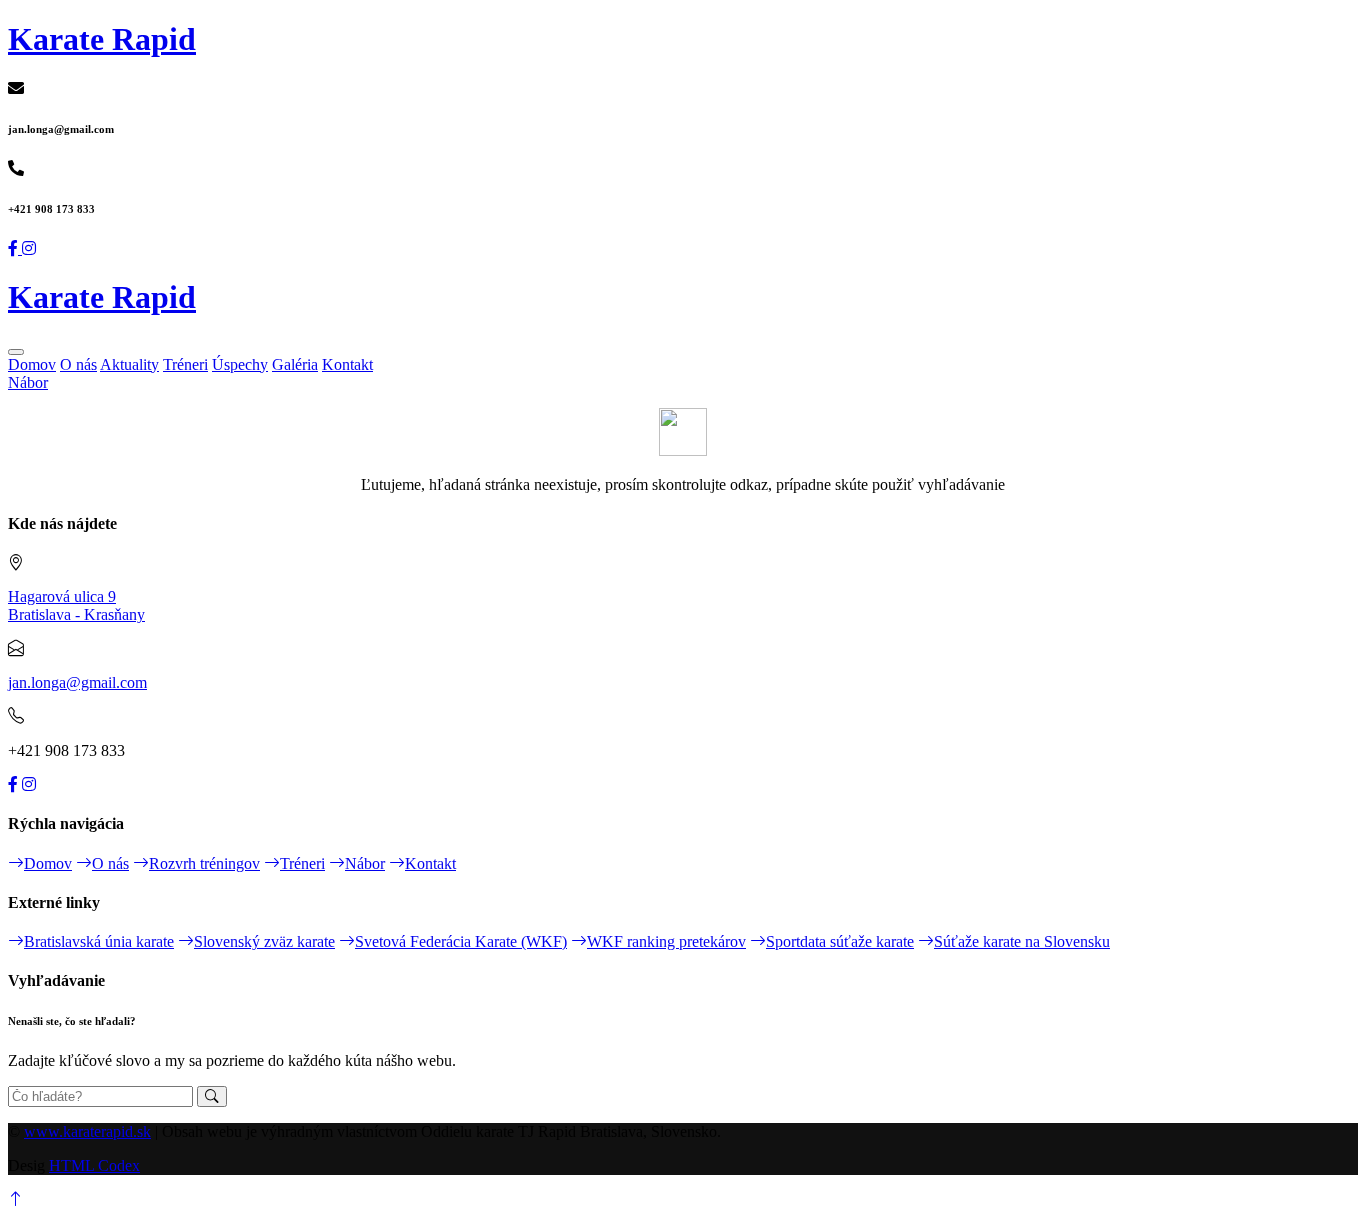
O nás (78, 364)
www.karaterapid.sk (87, 1131)
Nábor (28, 382)
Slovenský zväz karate (264, 941)
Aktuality (129, 364)
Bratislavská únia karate (99, 941)
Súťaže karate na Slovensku (1022, 941)
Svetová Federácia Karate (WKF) (461, 941)
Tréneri (185, 364)
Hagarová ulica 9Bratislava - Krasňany (76, 605)
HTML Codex (94, 1165)
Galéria (295, 364)
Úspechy (240, 364)
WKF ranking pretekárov (666, 941)
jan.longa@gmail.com (77, 682)
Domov (32, 364)
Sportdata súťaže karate (840, 941)
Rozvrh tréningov (204, 863)
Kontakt (347, 364)
